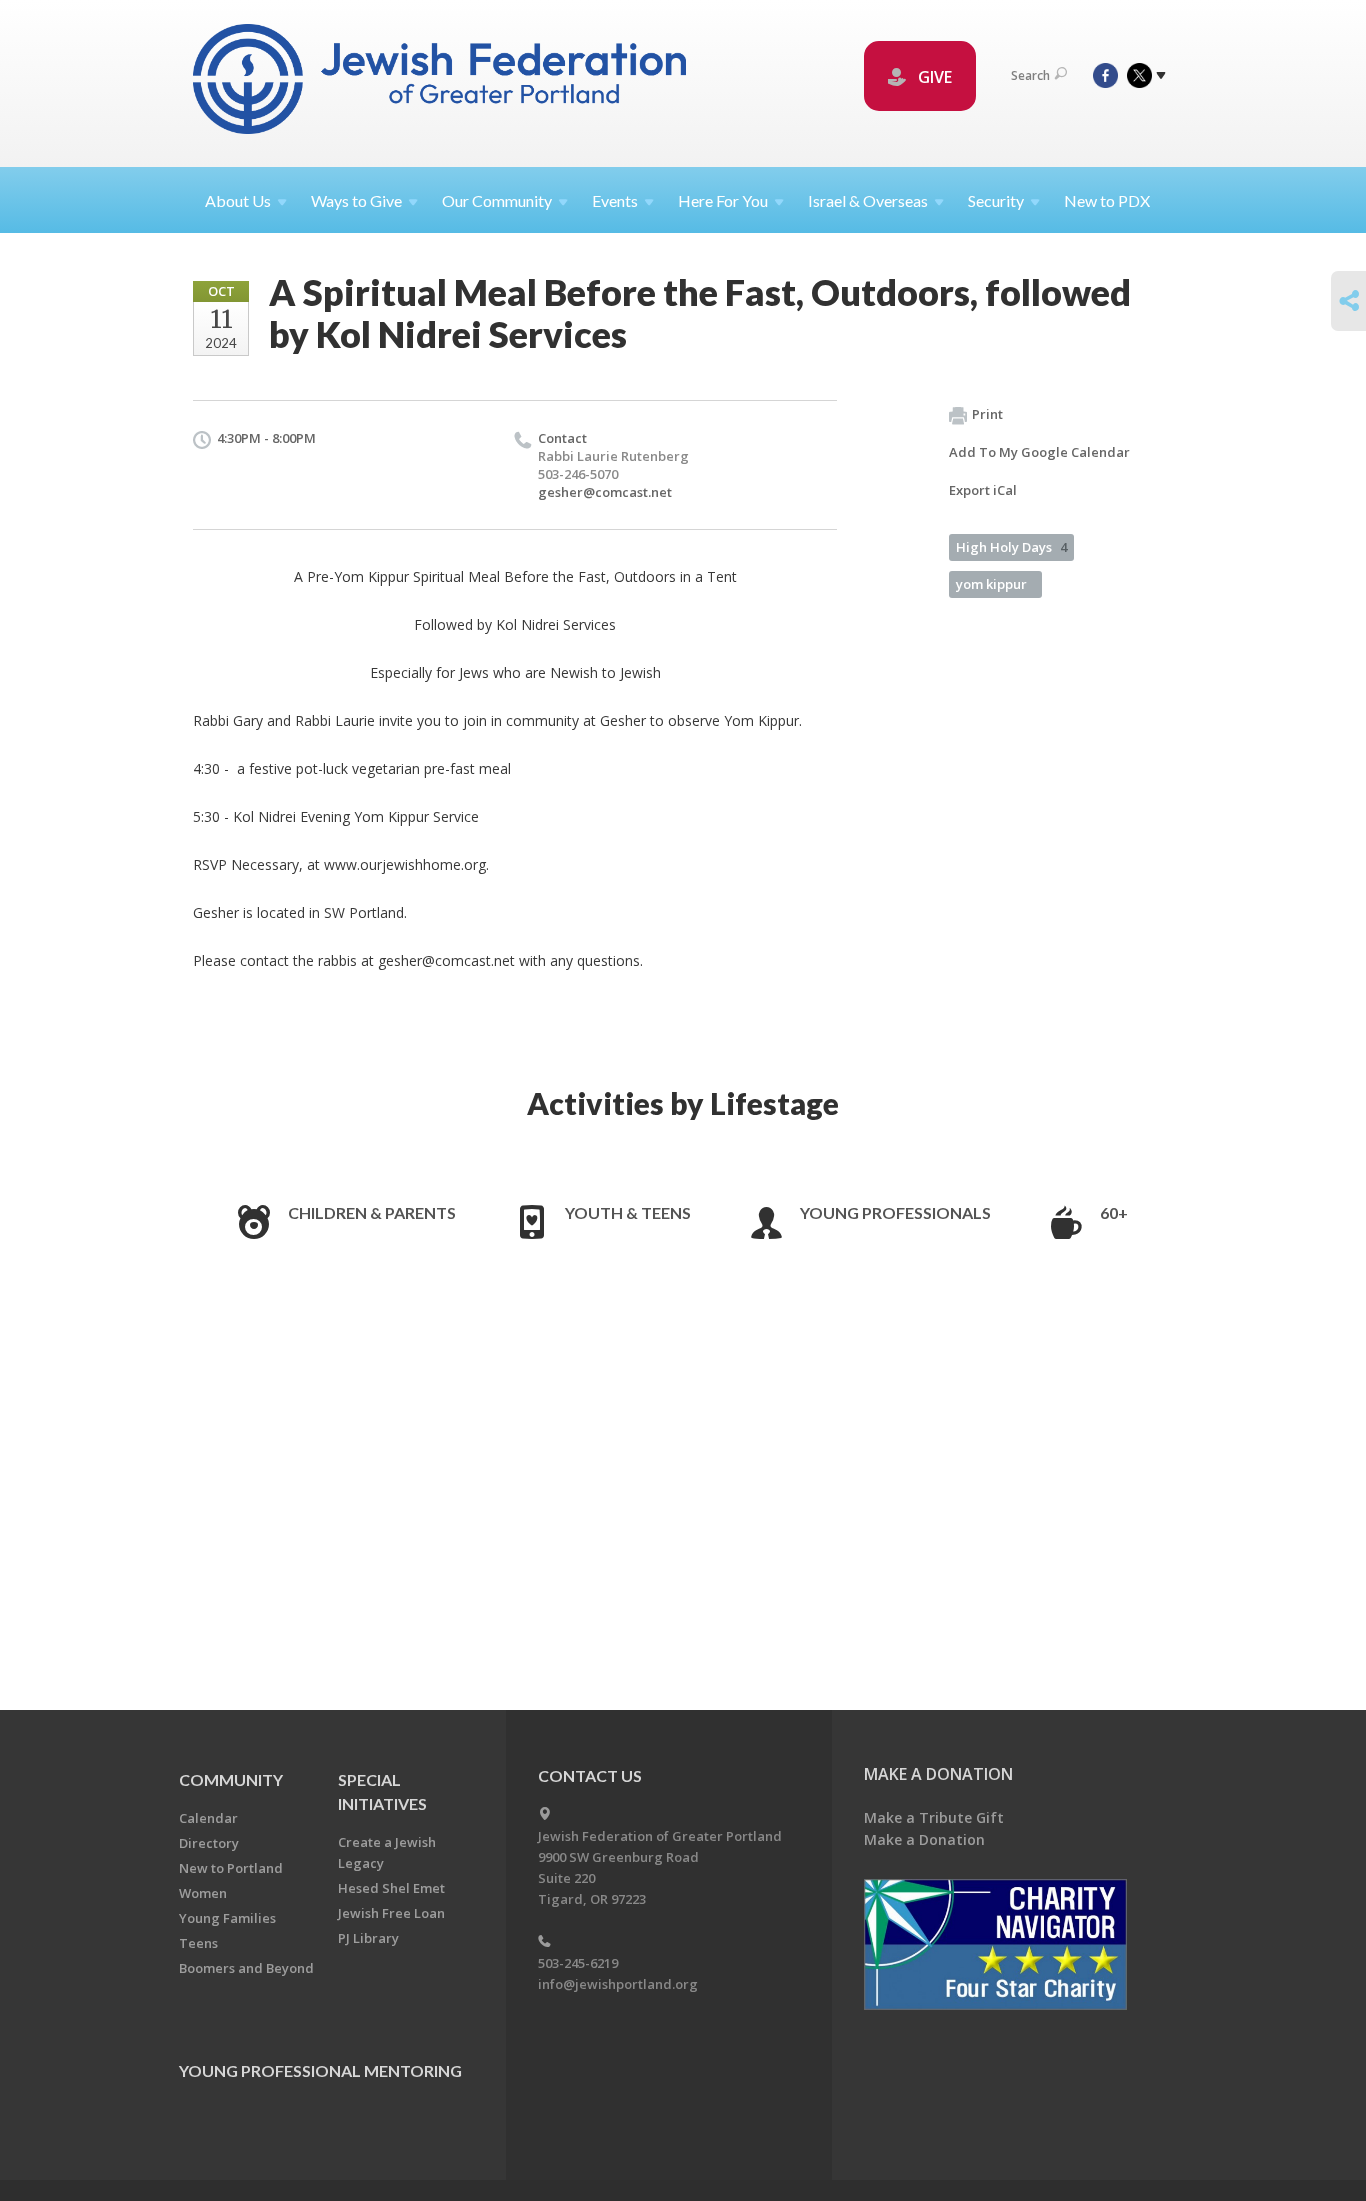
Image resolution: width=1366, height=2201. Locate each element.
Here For (723, 200)
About (238, 200)
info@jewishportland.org (618, 1984)
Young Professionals (895, 1212)
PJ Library (368, 1938)
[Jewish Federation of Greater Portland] (441, 82)
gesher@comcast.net (605, 492)
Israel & (868, 200)
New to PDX (1107, 200)
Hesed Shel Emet (391, 1888)
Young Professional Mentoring (320, 2070)
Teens (198, 1943)
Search (1030, 75)
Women (203, 1893)
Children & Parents (372, 1212)
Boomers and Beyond (246, 1968)
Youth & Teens (628, 1212)
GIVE (933, 77)
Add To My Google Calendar (1039, 452)
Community (231, 1779)
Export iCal (983, 490)
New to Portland (231, 1868)
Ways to (356, 200)
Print (987, 414)
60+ (1114, 1212)
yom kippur (991, 584)
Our (497, 200)
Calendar (208, 1818)
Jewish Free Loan (391, 1913)
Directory (209, 1843)
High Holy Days (1011, 547)
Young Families (227, 1918)
